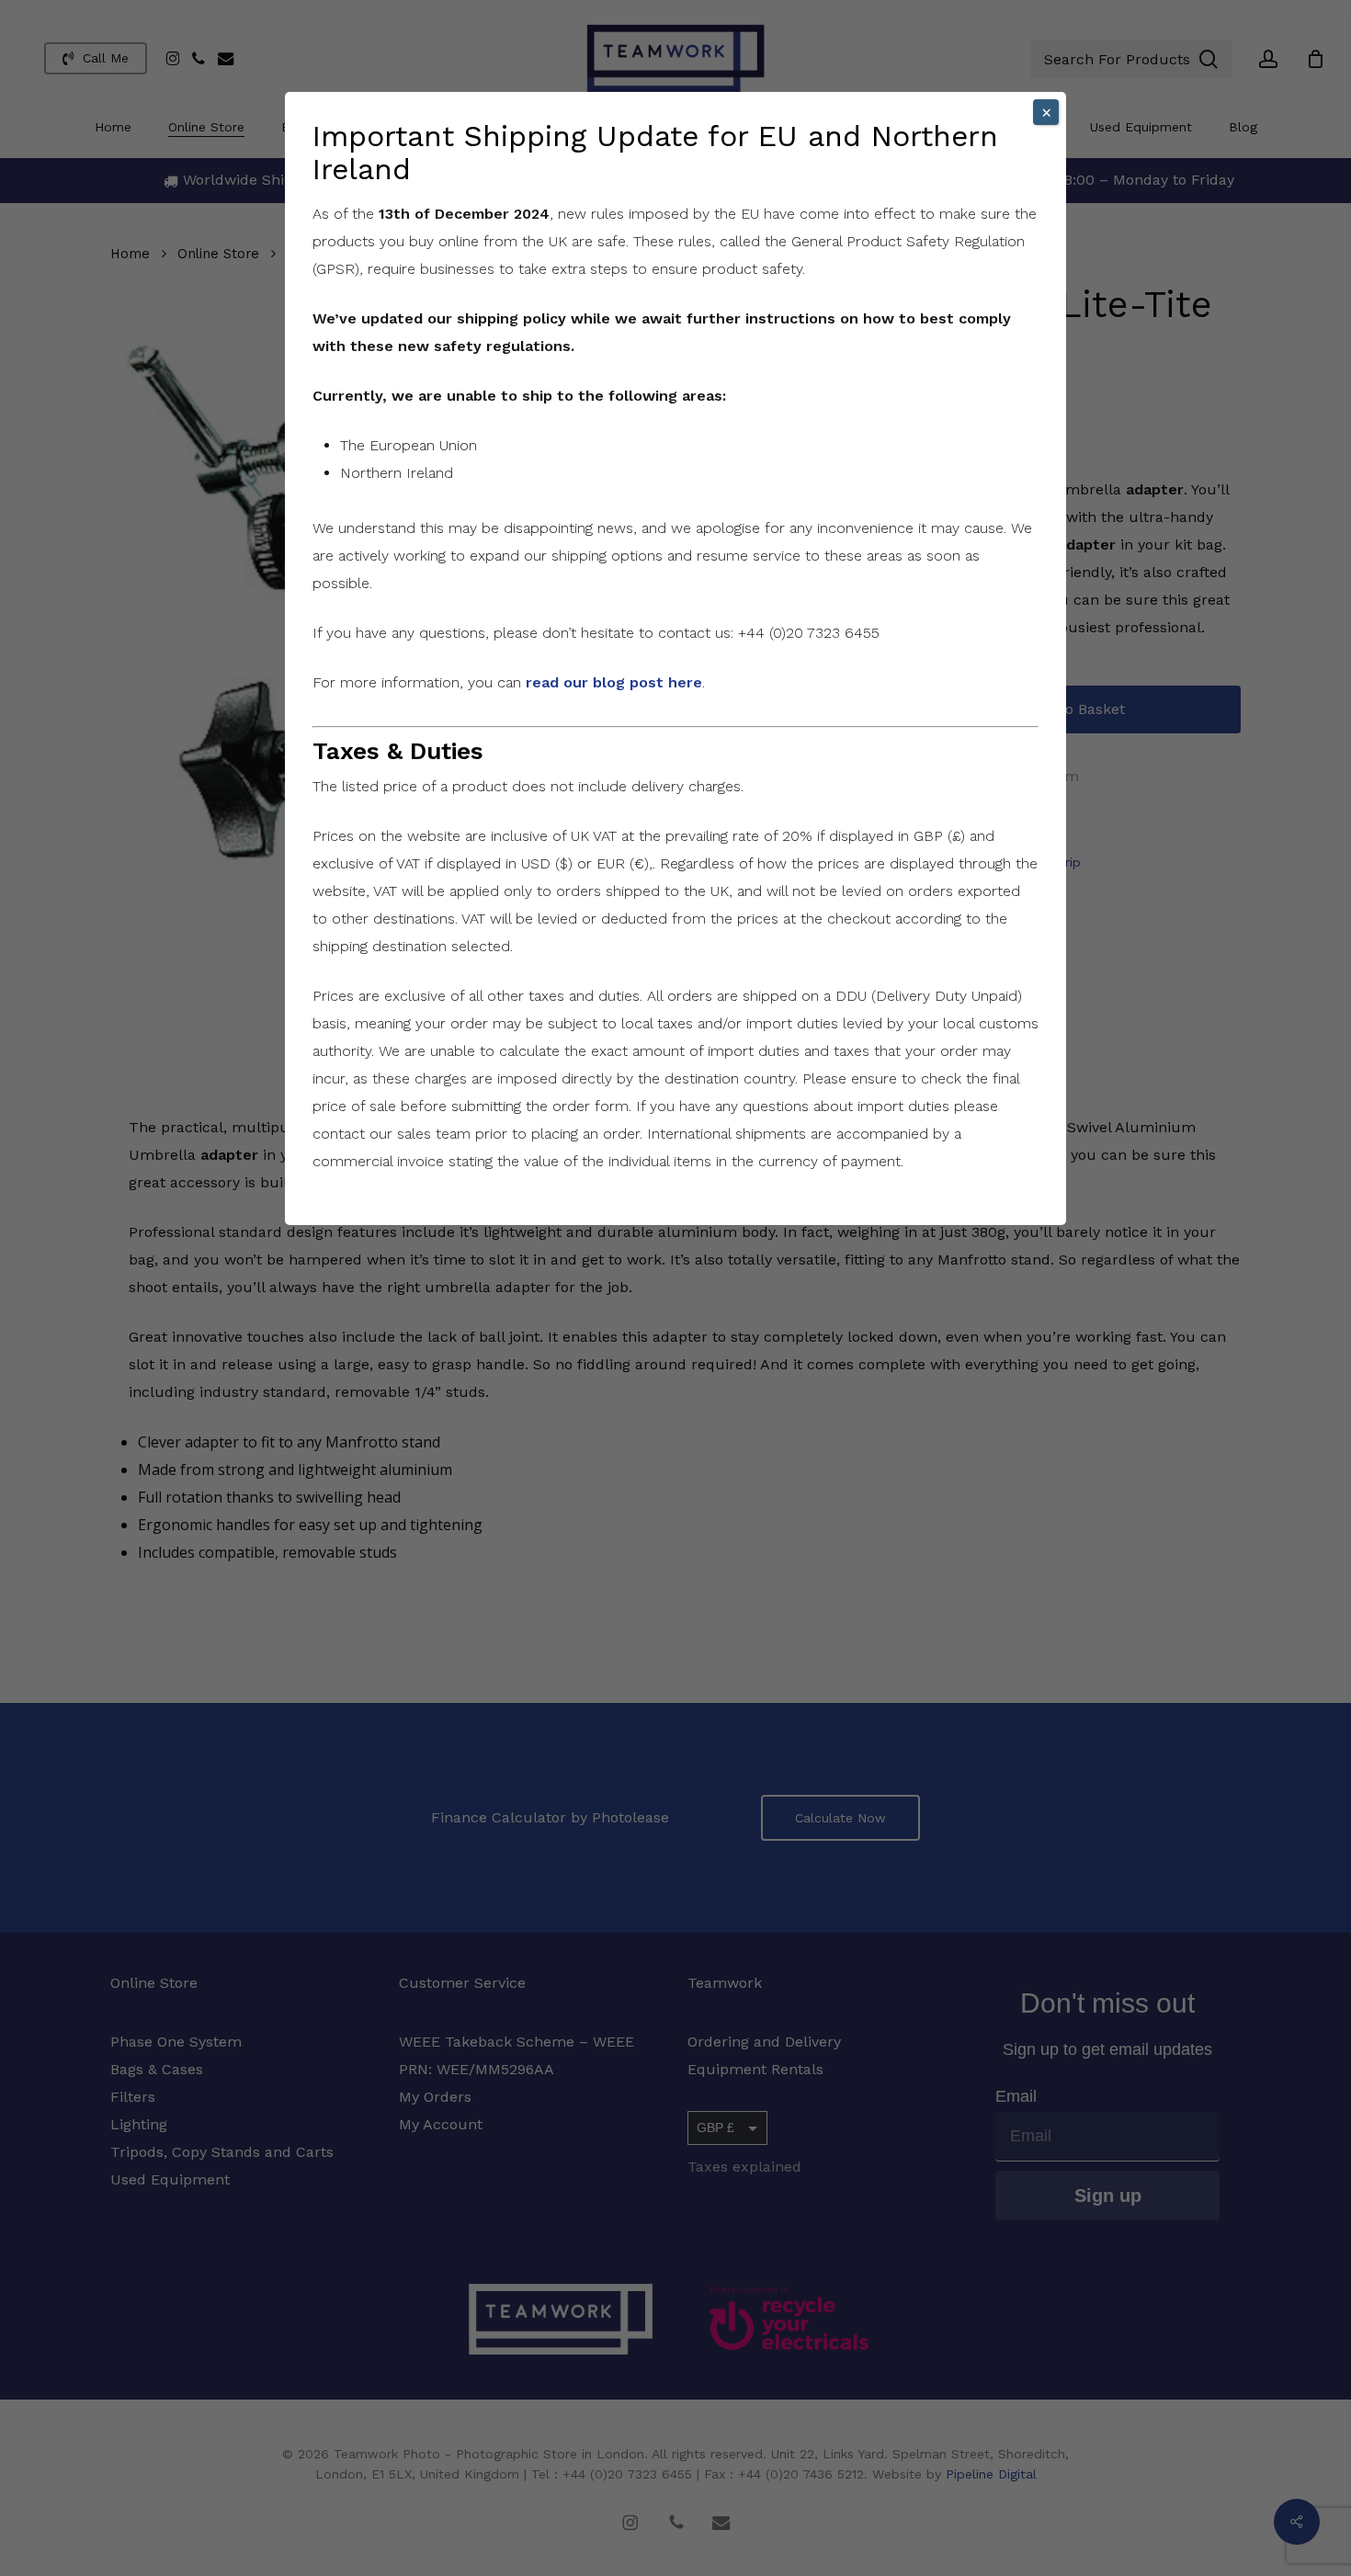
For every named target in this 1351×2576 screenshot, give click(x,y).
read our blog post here (614, 682)
